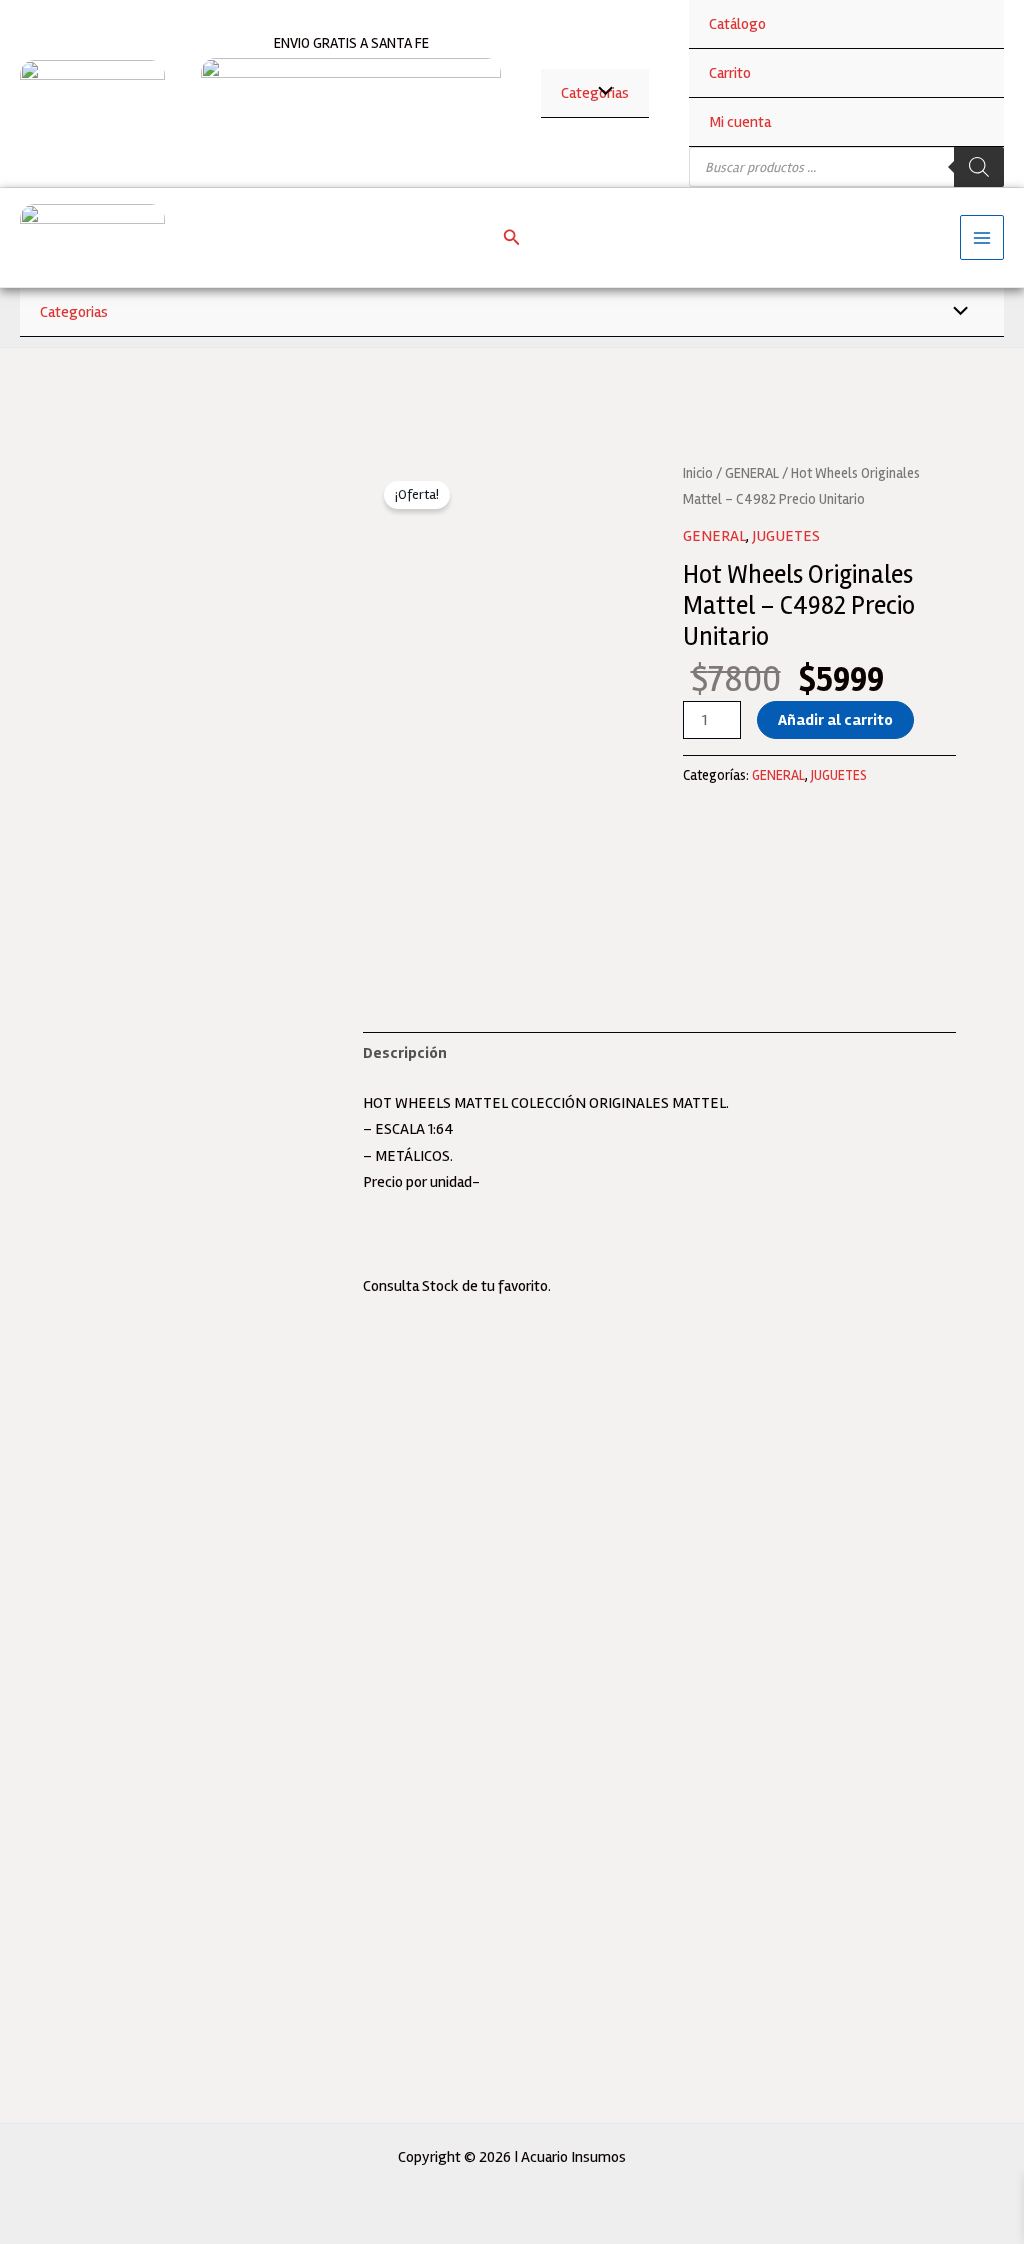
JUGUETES (786, 536)
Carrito (730, 73)
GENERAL (752, 473)
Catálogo (737, 24)
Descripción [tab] (405, 1053)
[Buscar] (979, 167)
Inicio (698, 473)
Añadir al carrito (835, 720)
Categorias (74, 312)
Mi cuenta (740, 122)
